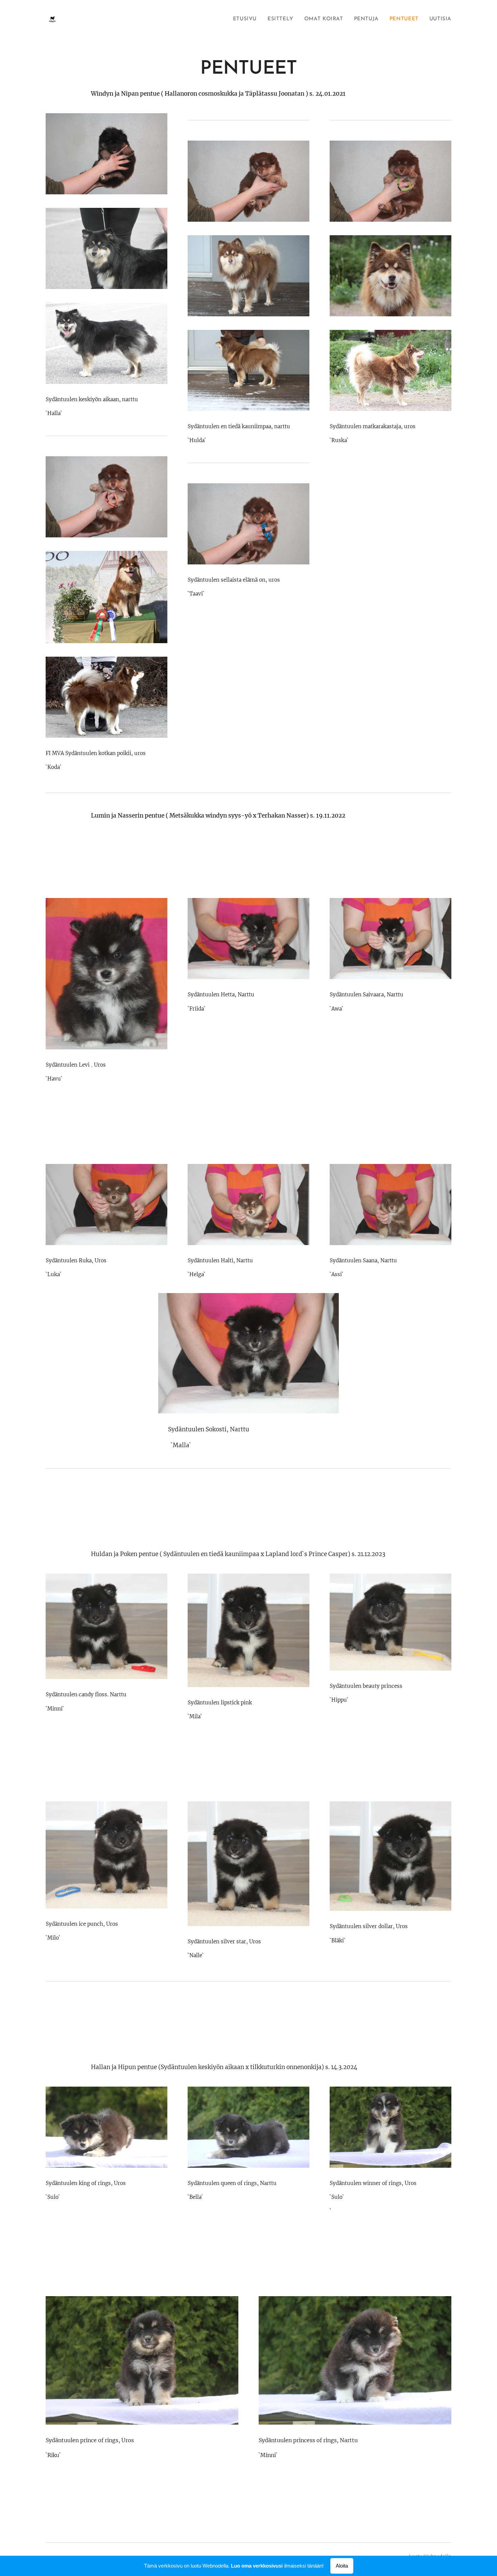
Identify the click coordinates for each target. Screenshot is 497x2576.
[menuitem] (247, 19)
